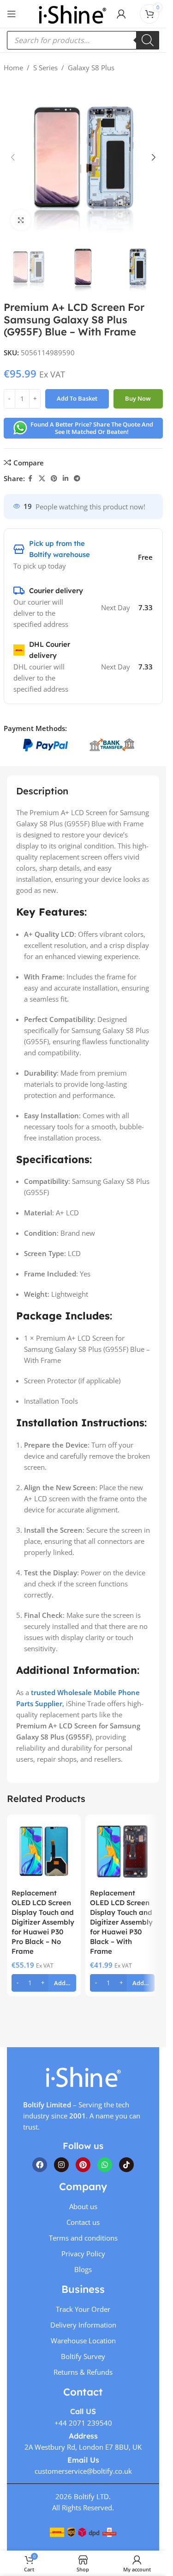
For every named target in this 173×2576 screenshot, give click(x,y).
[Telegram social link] (77, 479)
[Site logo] (72, 13)
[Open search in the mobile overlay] (83, 40)
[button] (13, 157)
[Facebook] (40, 2165)
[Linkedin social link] (66, 479)
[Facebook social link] (30, 479)
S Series (45, 68)
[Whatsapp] (105, 2165)
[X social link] (42, 479)
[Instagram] (61, 2165)
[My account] (121, 14)
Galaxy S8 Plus (91, 68)
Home (13, 68)
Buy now (138, 398)
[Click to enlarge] (21, 220)
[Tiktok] (126, 2165)
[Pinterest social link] (54, 479)
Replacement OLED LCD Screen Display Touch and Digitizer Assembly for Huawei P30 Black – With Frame (121, 1922)
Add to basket (77, 398)
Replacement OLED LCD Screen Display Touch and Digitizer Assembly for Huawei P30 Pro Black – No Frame (43, 1922)
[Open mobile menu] (12, 14)
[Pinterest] (83, 2165)
